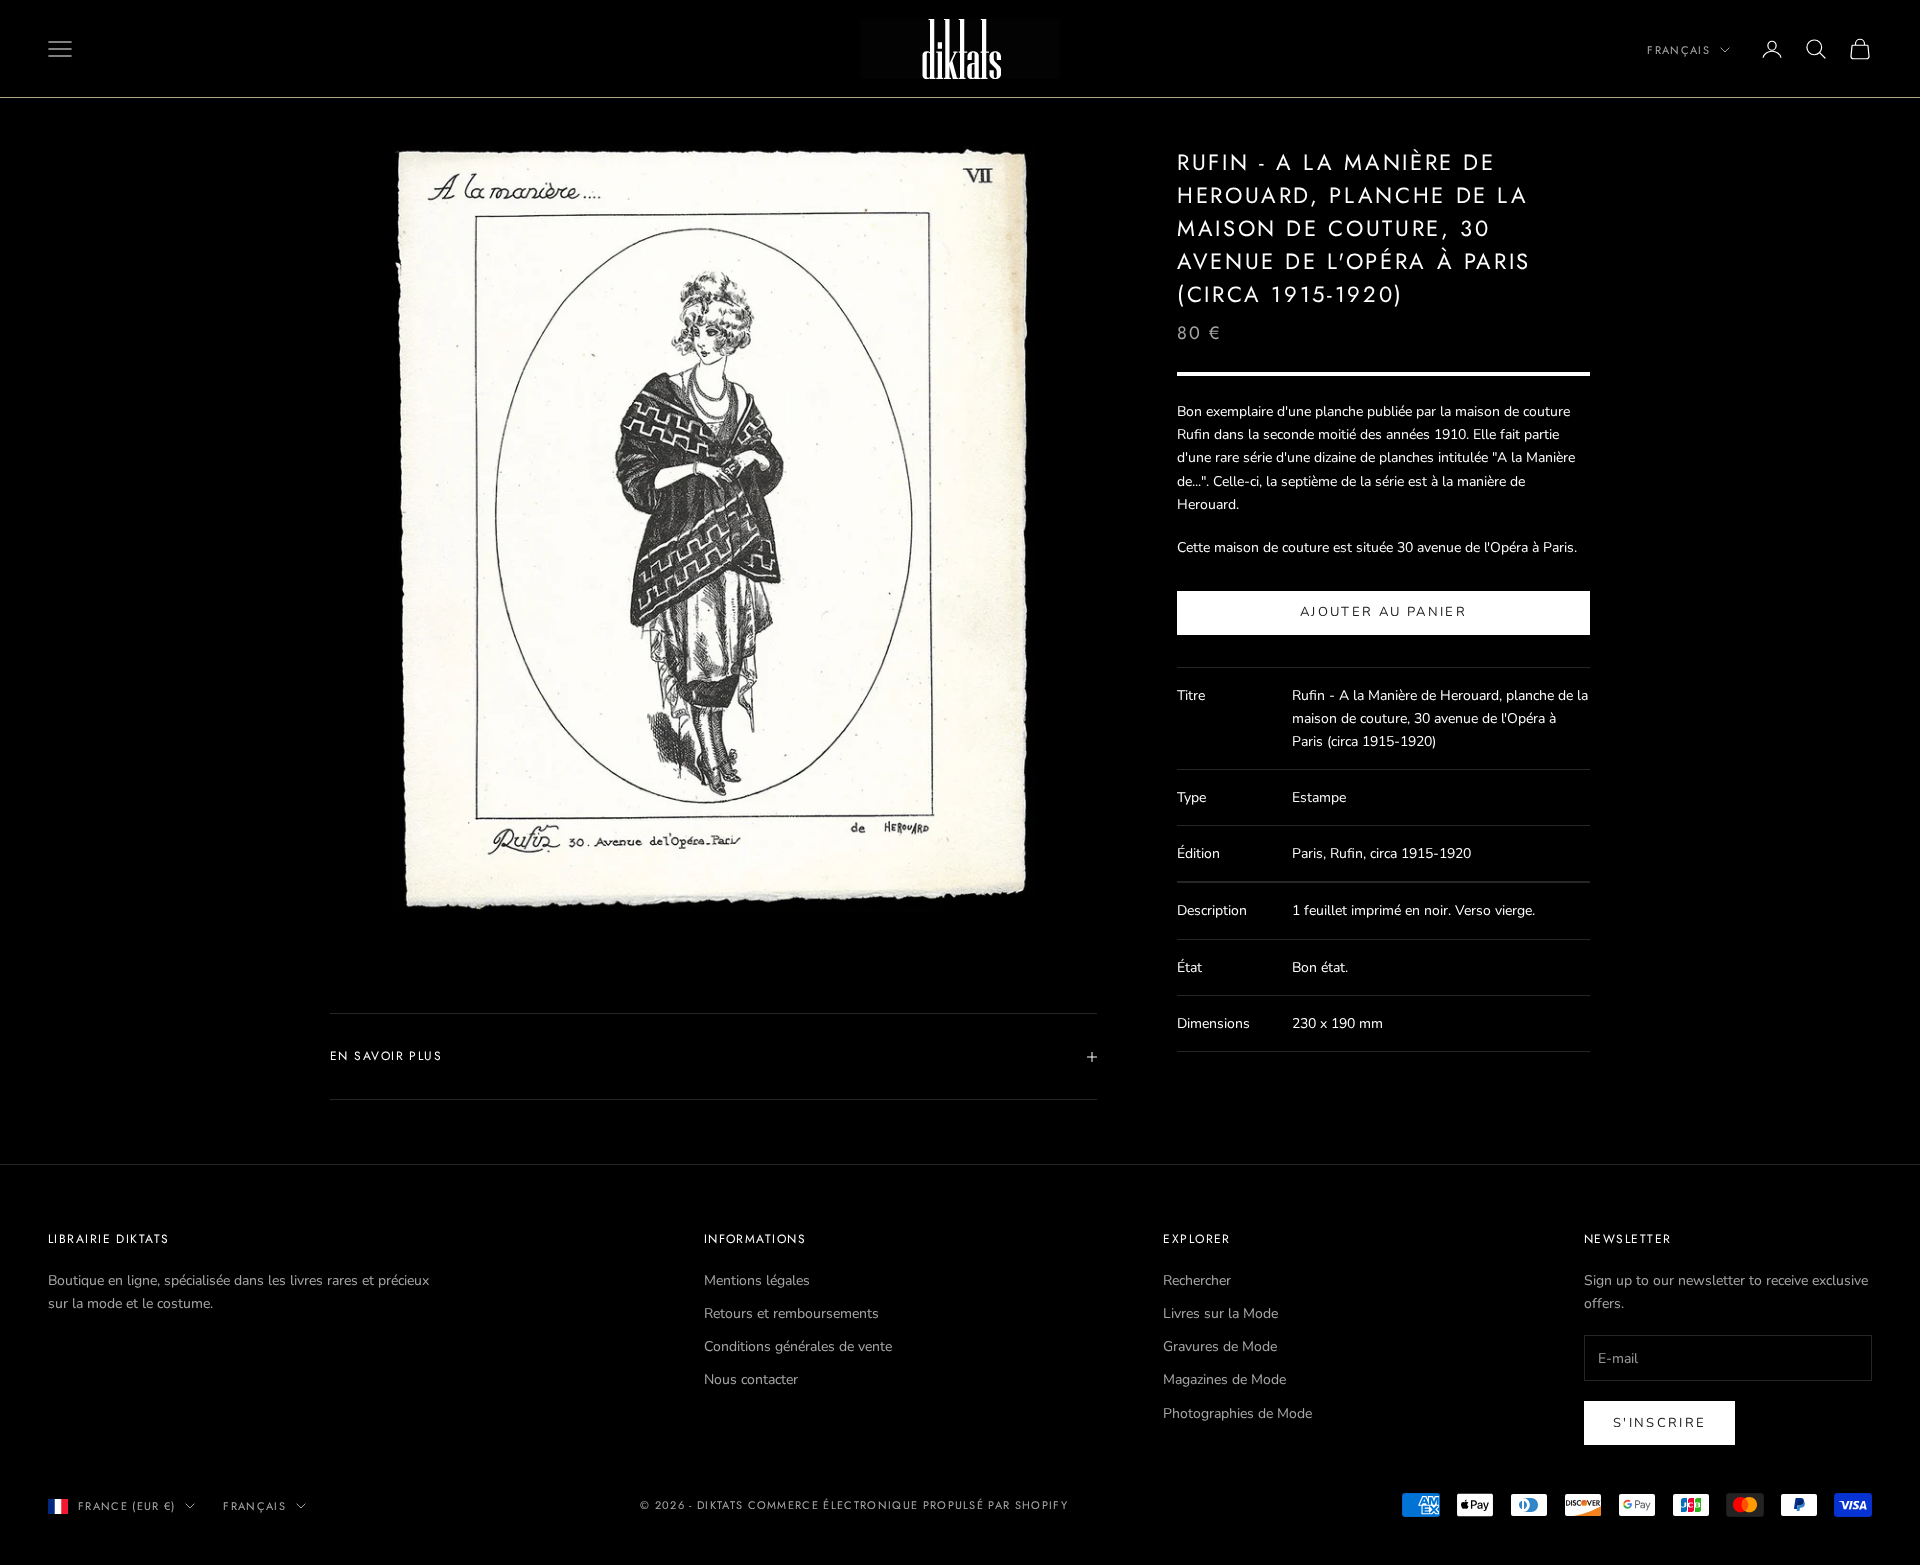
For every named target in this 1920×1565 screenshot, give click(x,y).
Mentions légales (757, 1280)
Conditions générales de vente (798, 1346)
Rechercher (1197, 1280)
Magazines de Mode (1224, 1379)
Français (1678, 50)
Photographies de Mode (1237, 1413)
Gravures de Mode (1220, 1346)
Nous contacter (751, 1379)
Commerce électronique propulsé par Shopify (908, 1505)
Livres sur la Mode (1220, 1313)
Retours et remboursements (791, 1313)
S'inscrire (1659, 1423)
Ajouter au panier (1383, 612)
